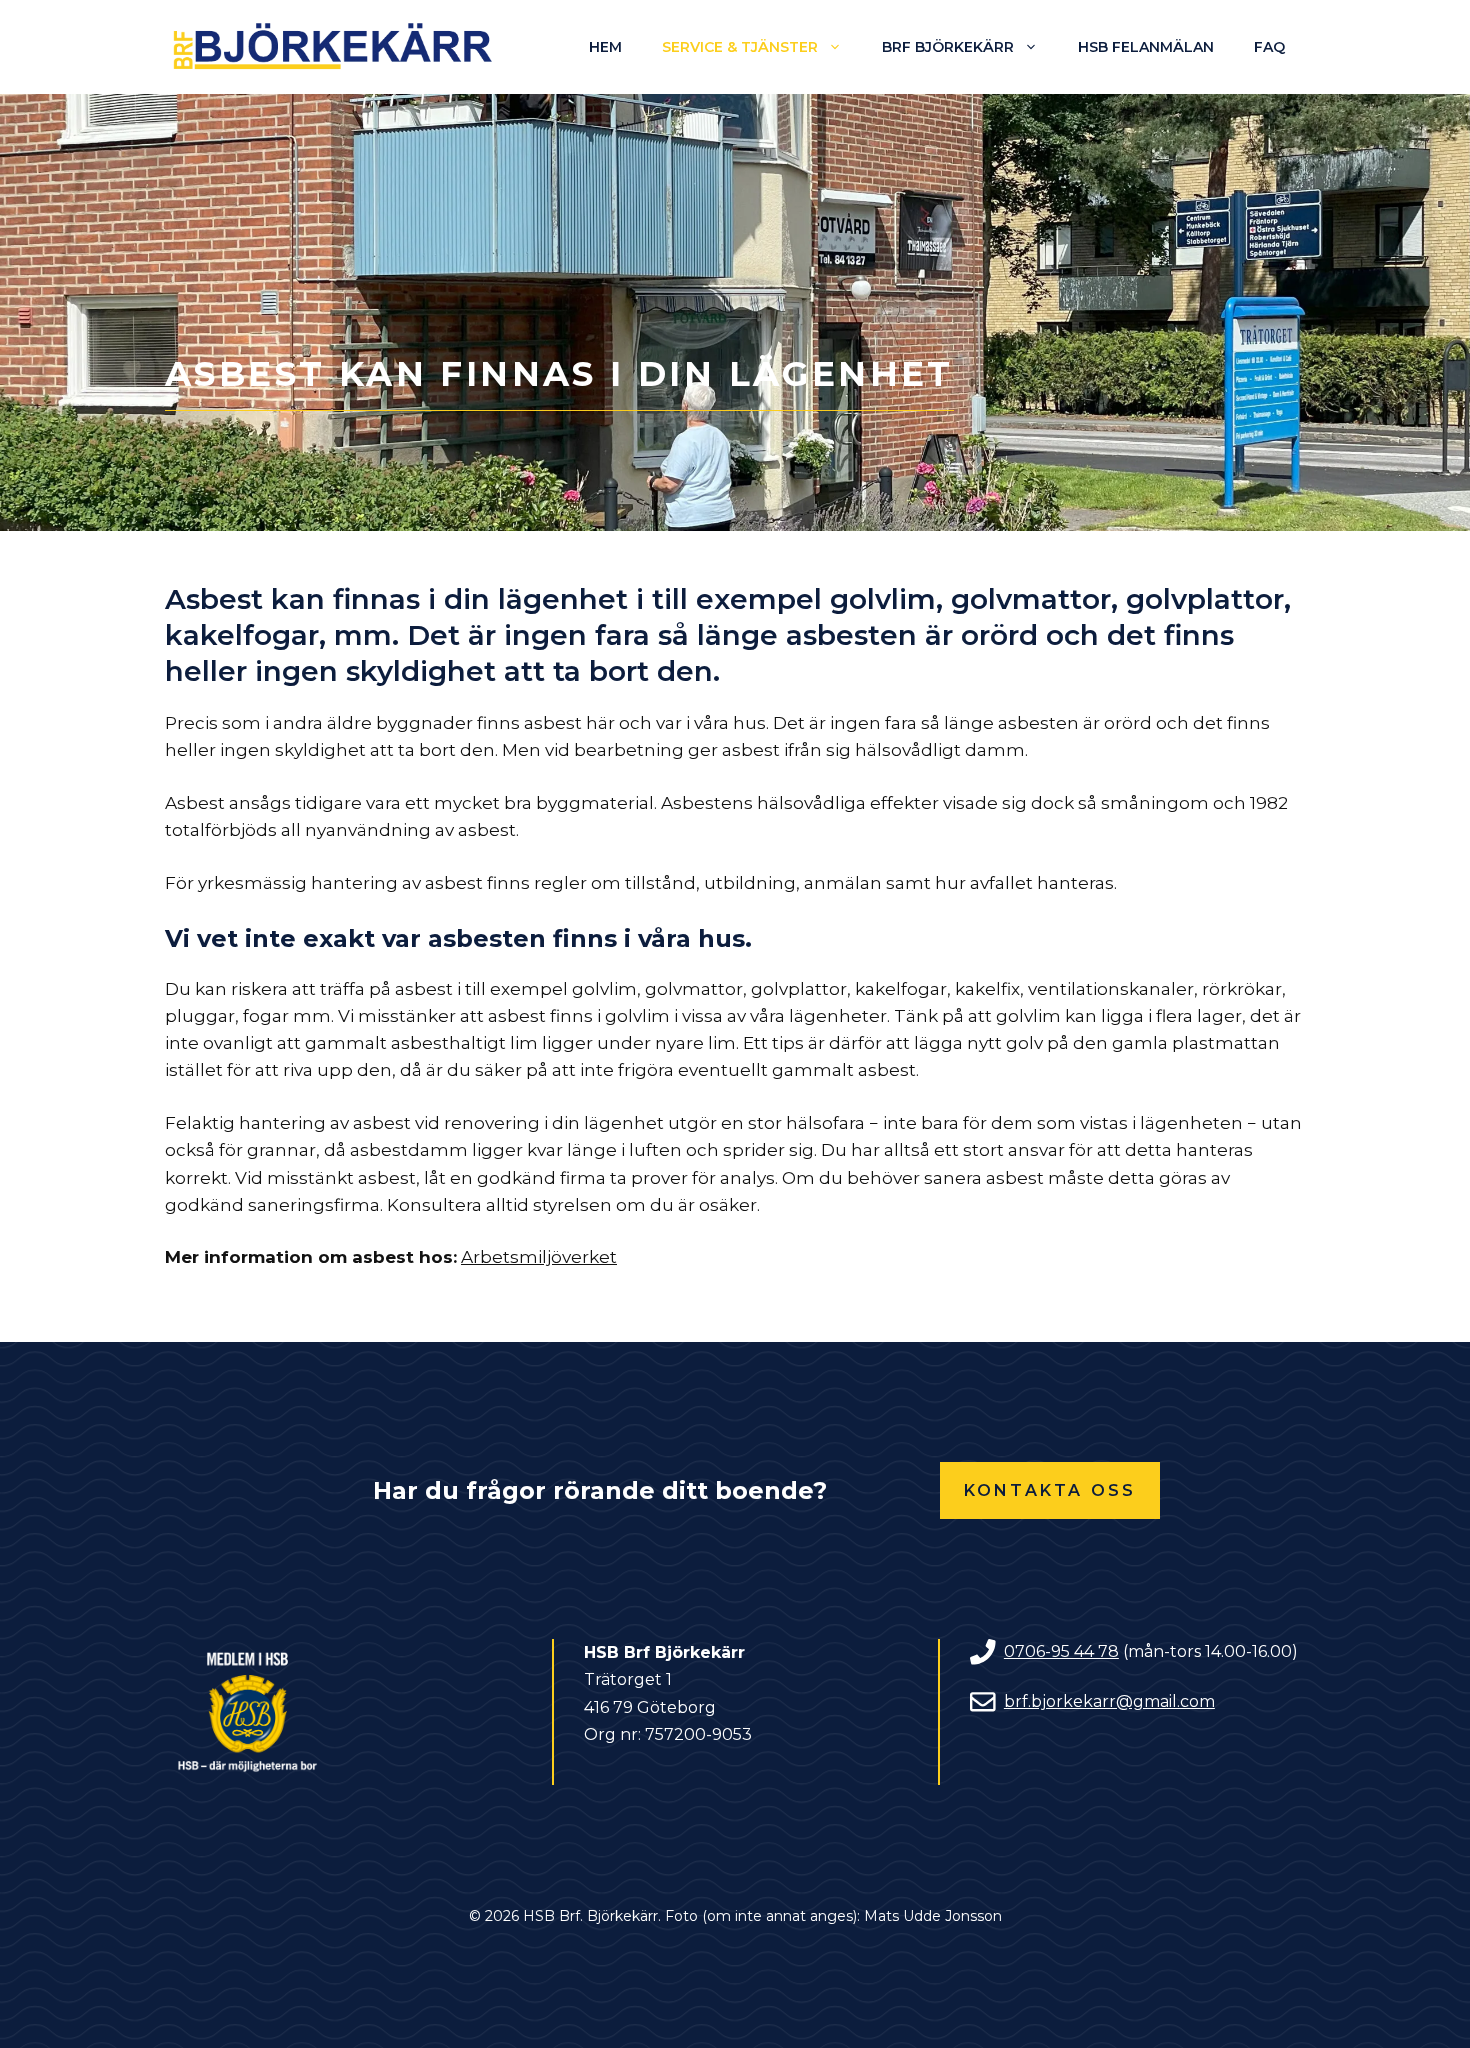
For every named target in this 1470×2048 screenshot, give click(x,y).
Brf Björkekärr (948, 47)
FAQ (1269, 47)
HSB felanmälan (1146, 47)
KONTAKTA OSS (1050, 1490)
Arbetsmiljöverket (539, 1257)
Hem (605, 47)
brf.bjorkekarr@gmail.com (1109, 1701)
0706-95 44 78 (1061, 1651)
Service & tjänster (740, 47)
